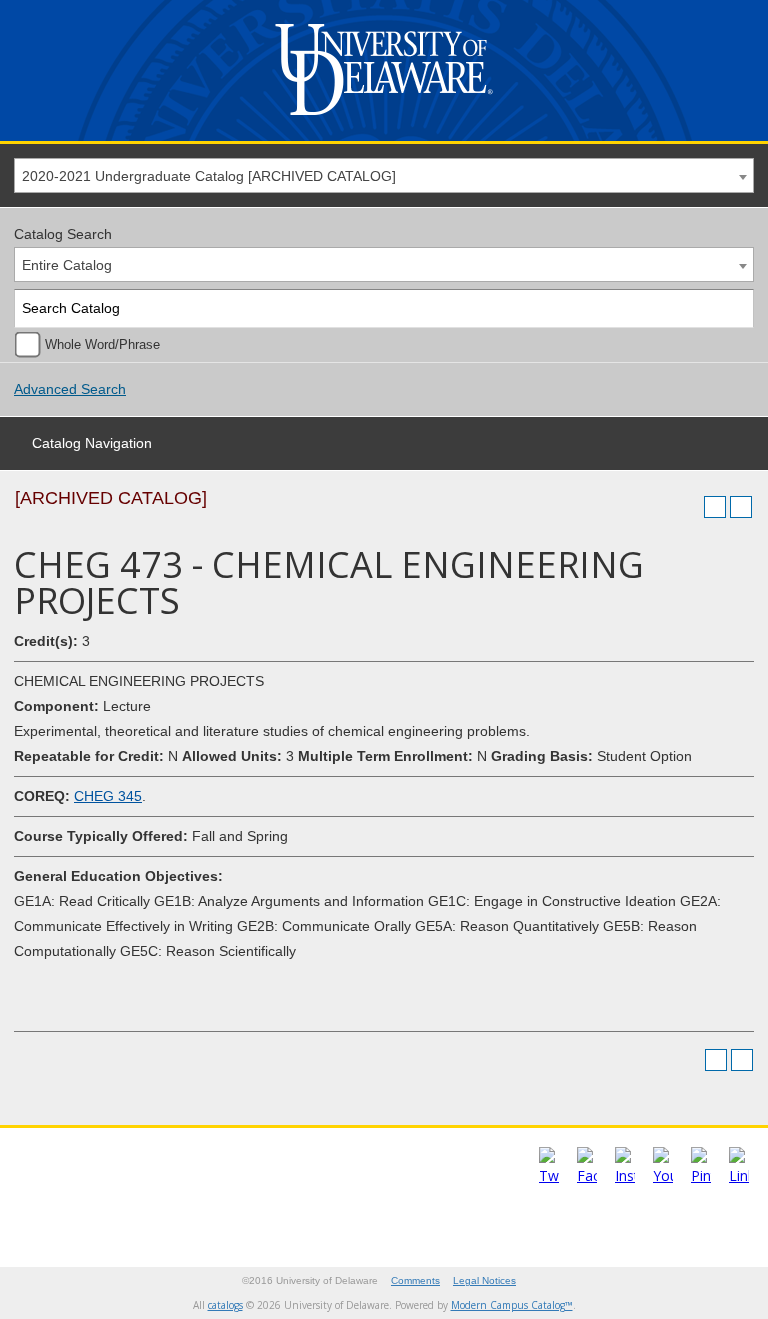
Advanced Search (70, 389)
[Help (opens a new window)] (741, 507)
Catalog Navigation (92, 443)
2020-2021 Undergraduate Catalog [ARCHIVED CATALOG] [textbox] (209, 176)
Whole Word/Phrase (102, 345)
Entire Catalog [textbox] (67, 265)
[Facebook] (587, 1175)
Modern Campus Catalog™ (512, 1305)
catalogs (225, 1305)
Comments (415, 1280)
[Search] (735, 308)
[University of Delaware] (384, 119)
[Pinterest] (701, 1175)
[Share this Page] (689, 507)
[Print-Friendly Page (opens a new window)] (715, 507)
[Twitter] (549, 1175)
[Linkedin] (739, 1175)
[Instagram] (625, 1175)
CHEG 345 (108, 796)
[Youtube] (663, 1175)
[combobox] (384, 175)
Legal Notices (484, 1280)
